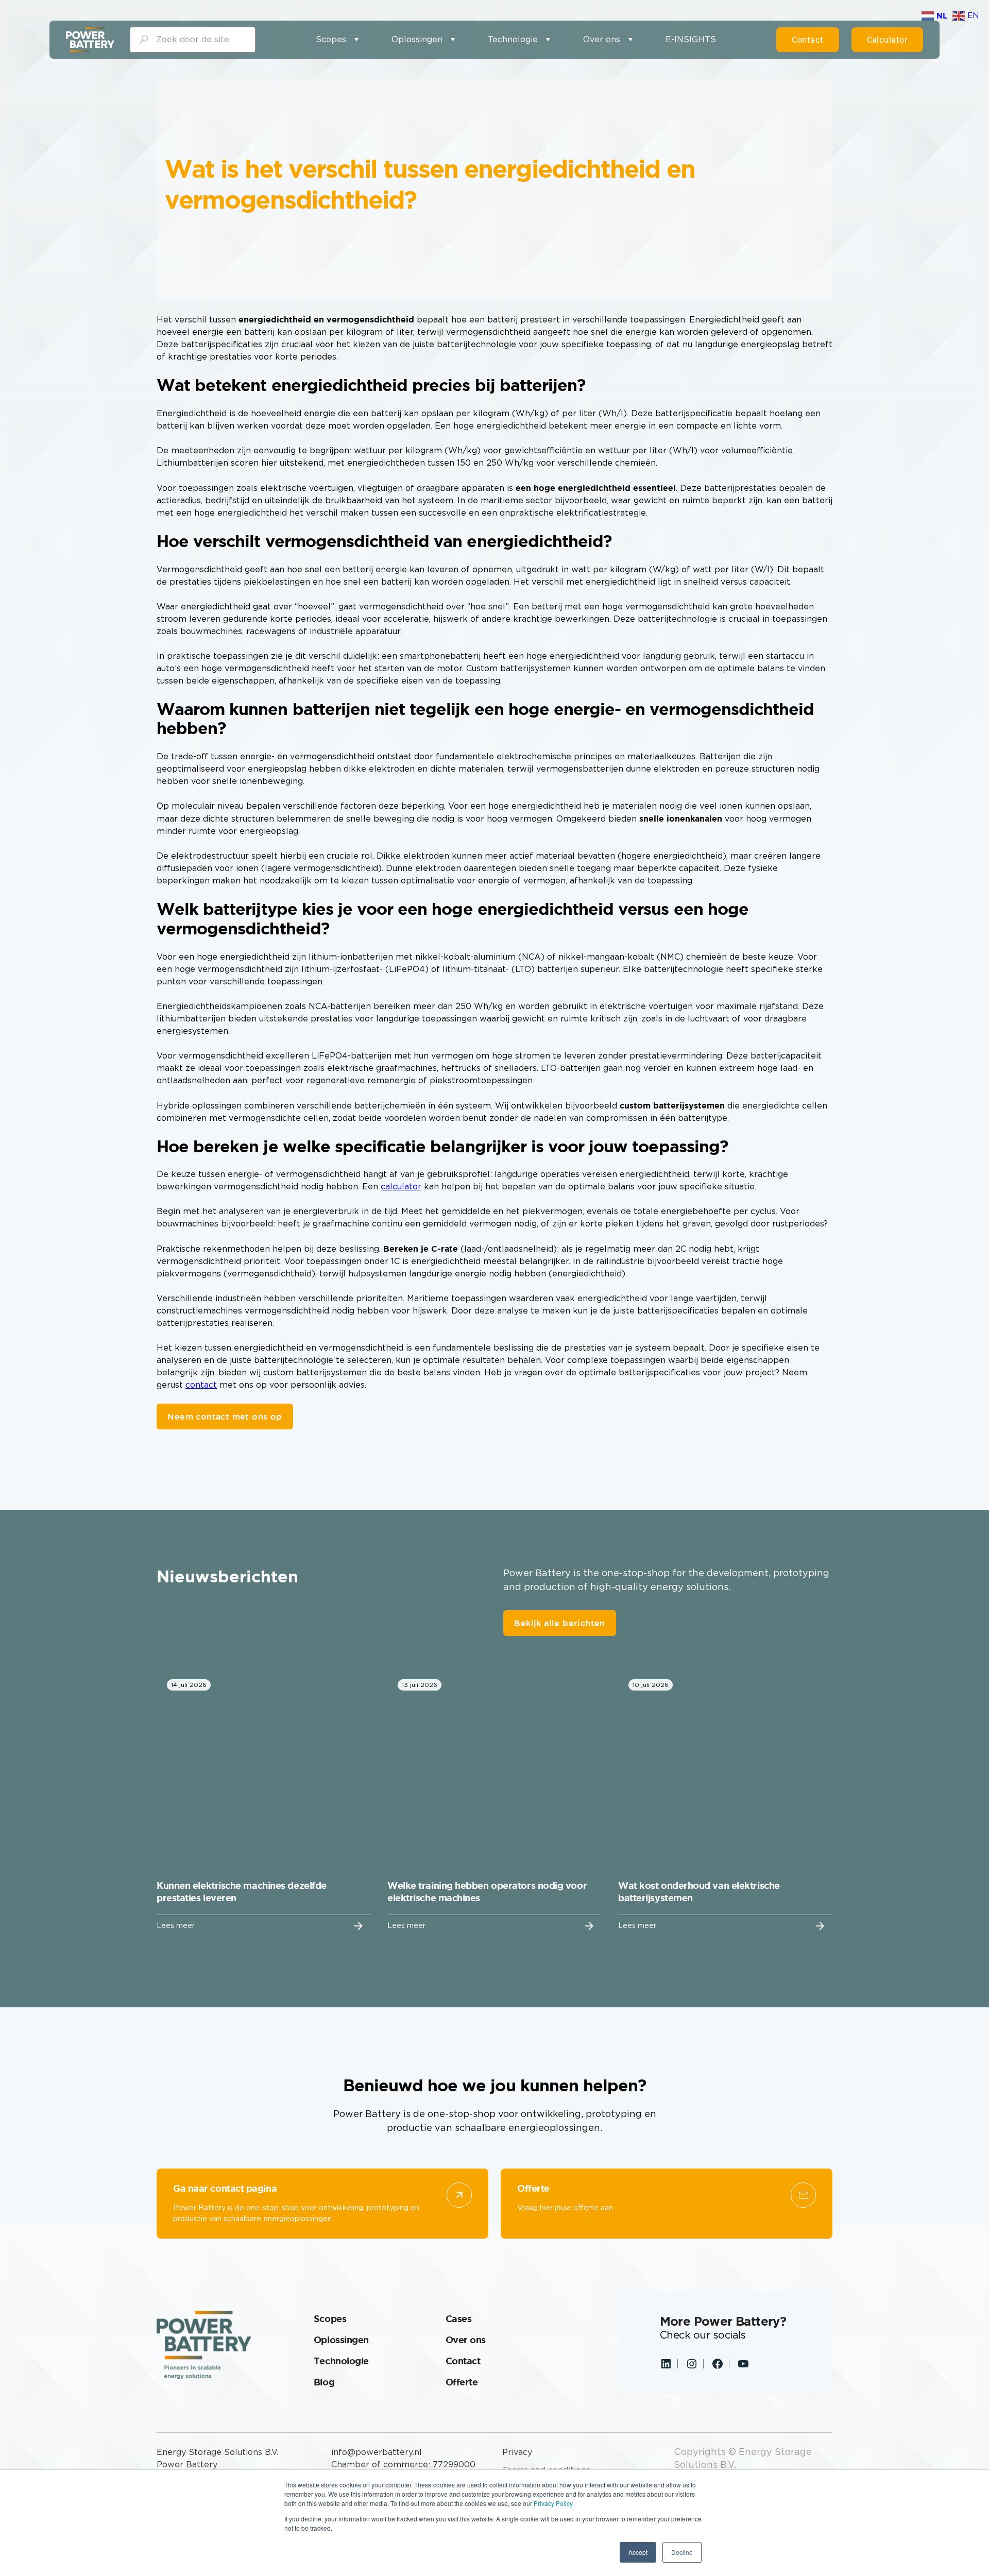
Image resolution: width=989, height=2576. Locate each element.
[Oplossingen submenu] (453, 40)
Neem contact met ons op (225, 1417)
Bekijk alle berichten (559, 1623)
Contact (807, 40)
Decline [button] (682, 2552)
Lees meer (176, 1926)
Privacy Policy (553, 2503)
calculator (401, 1187)
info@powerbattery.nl (377, 2452)
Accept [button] (638, 2552)
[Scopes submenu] (356, 40)
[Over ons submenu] (630, 40)
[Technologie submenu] (548, 40)
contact (201, 1385)
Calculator (888, 40)
